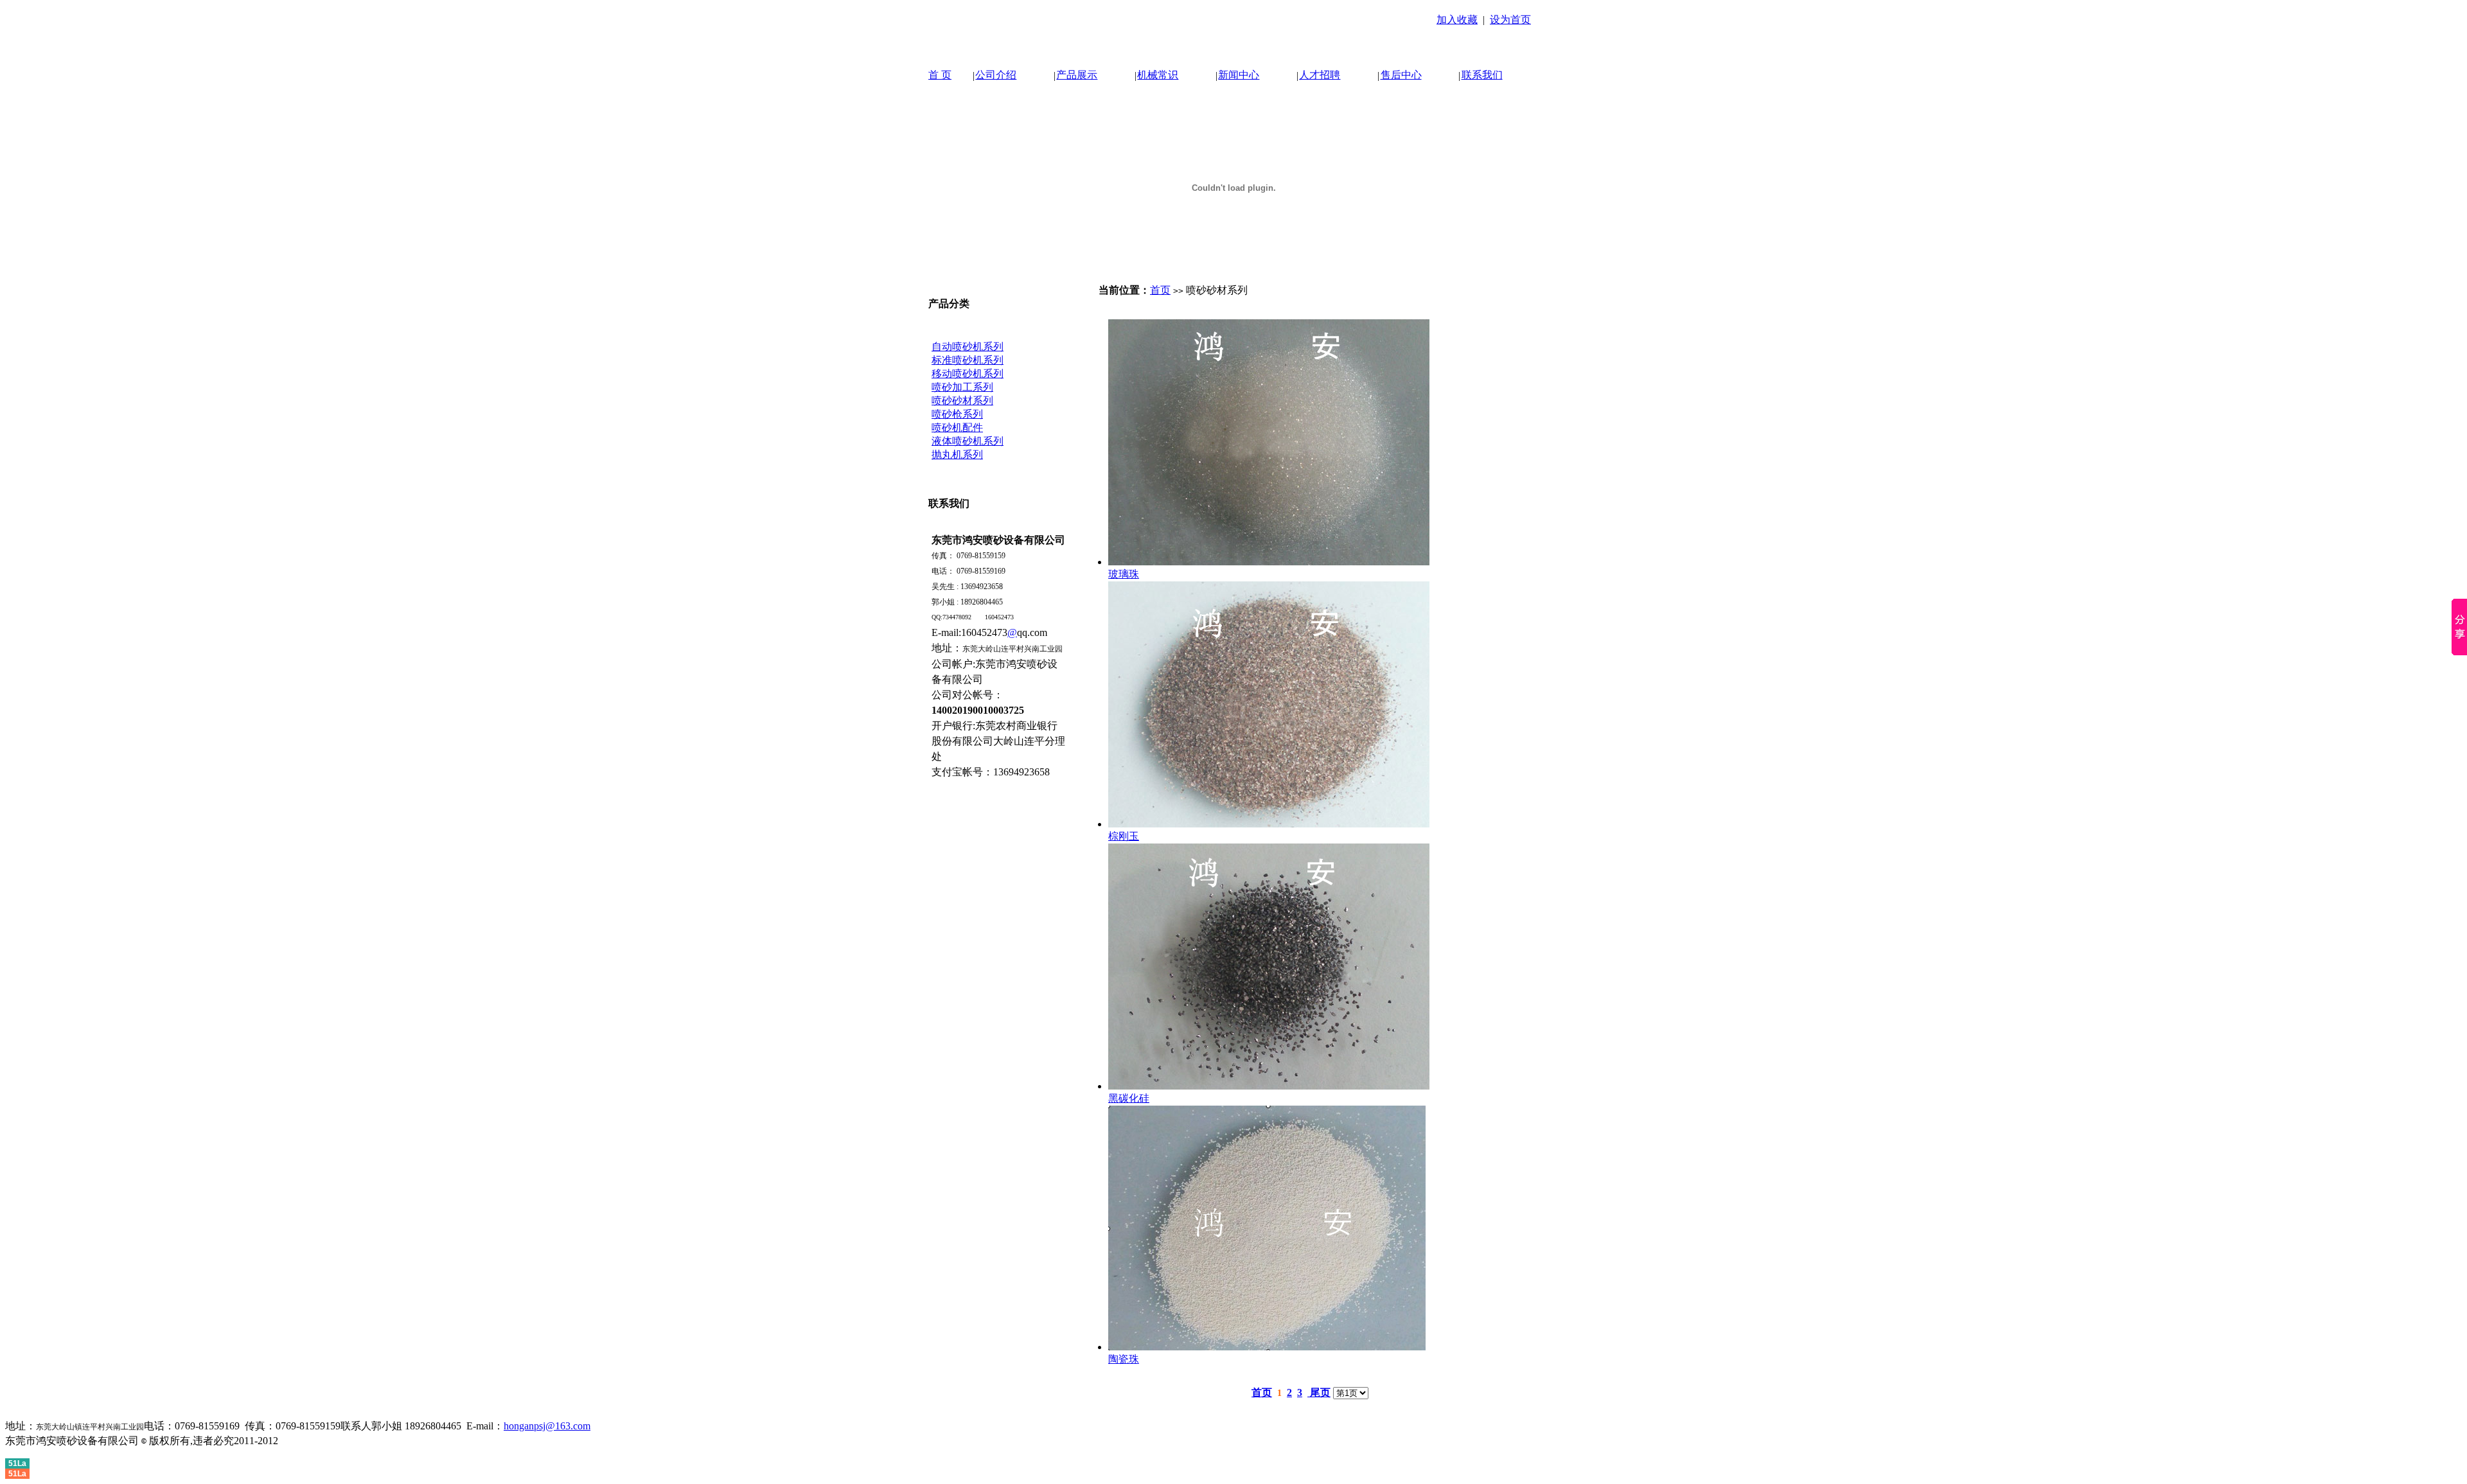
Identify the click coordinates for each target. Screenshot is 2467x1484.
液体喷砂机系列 (968, 441)
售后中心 (1401, 75)
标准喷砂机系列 (968, 360)
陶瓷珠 (1124, 1359)
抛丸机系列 (957, 455)
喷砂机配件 (957, 428)
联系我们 (1482, 75)
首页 (1160, 290)
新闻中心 (1239, 75)
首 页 (940, 75)
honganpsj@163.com (547, 1426)
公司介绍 (996, 75)
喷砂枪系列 (957, 414)
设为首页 (1510, 20)
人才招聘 (1320, 75)
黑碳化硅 (1129, 1098)
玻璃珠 (1124, 574)
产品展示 (1077, 75)
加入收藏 (1457, 20)
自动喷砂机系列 (968, 347)
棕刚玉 (1124, 836)
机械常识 (1158, 75)
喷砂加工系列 (962, 387)
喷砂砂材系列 (962, 401)
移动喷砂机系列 (968, 374)
